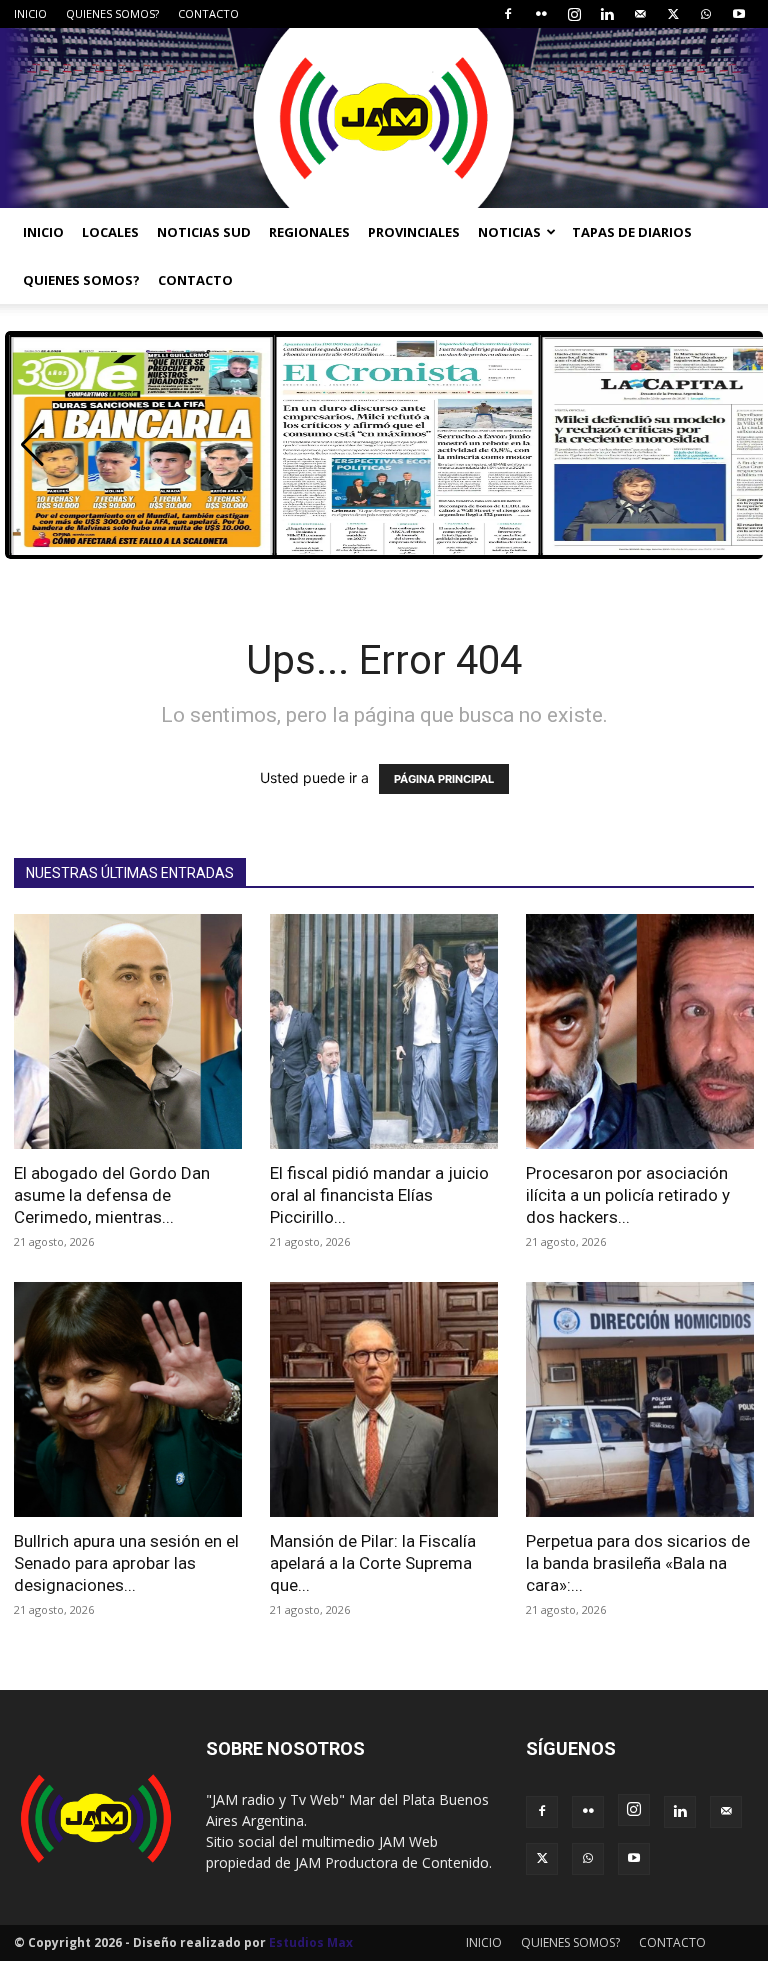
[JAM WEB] (384, 118)
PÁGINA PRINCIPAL (444, 779)
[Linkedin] (607, 14)
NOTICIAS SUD (204, 232)
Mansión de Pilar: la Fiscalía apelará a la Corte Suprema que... (373, 1563)
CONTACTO (208, 13)
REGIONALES (309, 232)
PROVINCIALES (414, 232)
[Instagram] (574, 14)
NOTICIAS (509, 232)
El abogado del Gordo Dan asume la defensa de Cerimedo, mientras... (112, 1195)
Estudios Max (311, 1942)
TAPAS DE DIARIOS (632, 232)
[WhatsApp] (706, 14)
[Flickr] (541, 14)
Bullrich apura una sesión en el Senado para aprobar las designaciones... (126, 1563)
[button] (32, 445)
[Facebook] (508, 14)
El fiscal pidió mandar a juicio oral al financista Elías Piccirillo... (379, 1195)
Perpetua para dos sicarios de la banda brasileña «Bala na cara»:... (638, 1563)
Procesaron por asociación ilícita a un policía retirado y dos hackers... (628, 1195)
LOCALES (110, 232)
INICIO (30, 13)
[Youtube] (739, 14)
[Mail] (640, 14)
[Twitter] (673, 14)
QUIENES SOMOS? (112, 13)
